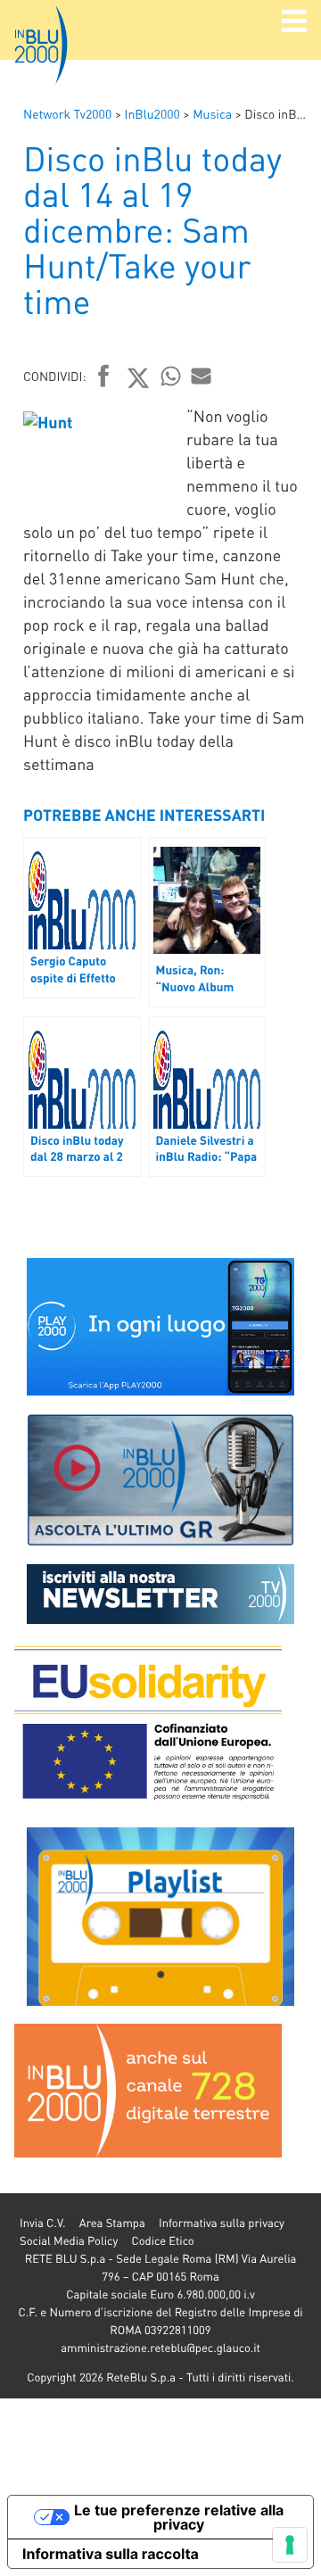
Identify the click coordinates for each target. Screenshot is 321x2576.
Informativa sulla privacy (222, 2223)
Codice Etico (162, 2241)
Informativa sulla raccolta (111, 2554)
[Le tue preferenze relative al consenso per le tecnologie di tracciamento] (290, 2545)
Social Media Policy (69, 2241)
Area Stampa (112, 2223)
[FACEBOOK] (104, 377)
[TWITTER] (139, 377)
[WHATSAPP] (171, 376)
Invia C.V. (42, 2223)
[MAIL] (202, 376)
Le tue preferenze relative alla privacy (179, 2517)
